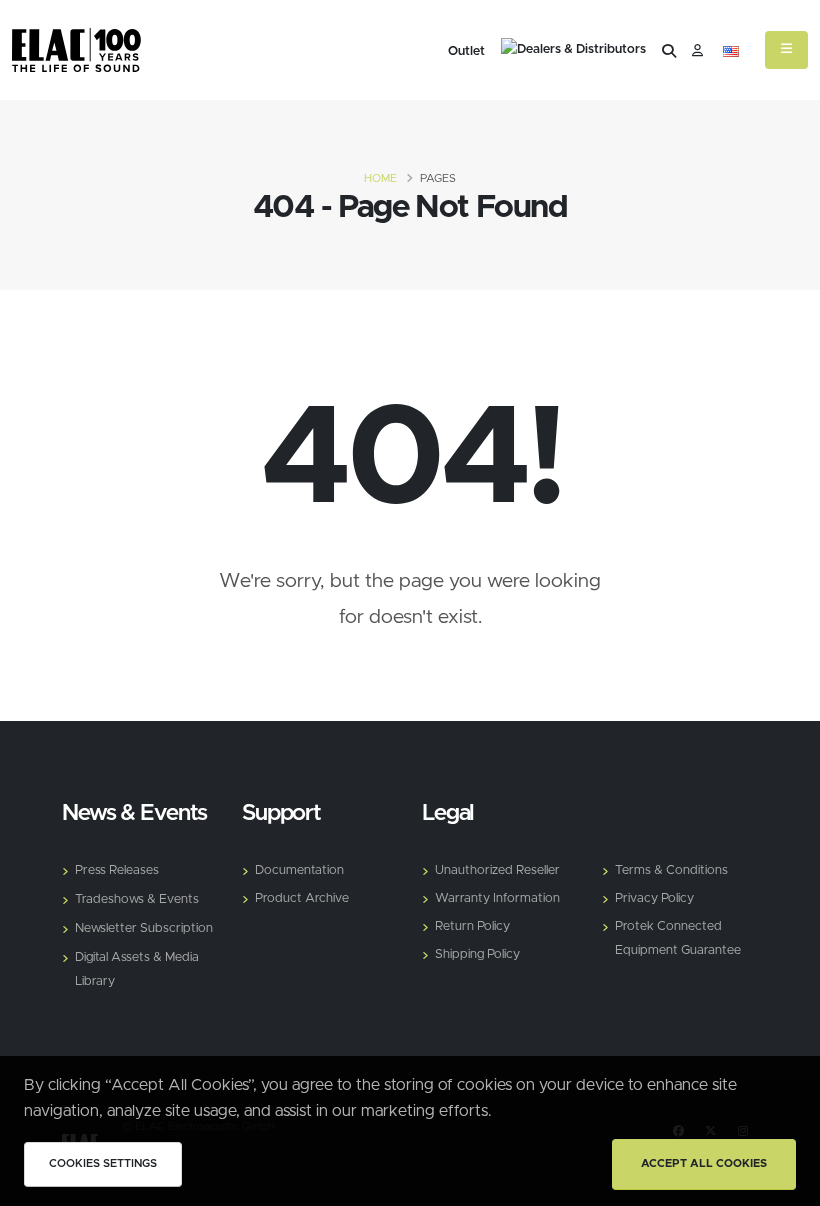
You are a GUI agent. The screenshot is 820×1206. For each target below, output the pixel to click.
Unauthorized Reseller (497, 870)
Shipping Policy (477, 954)
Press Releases (117, 870)
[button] (731, 52)
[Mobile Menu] (786, 50)
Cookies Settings (103, 1163)
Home (380, 178)
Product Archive (302, 898)
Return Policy (472, 926)
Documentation (299, 870)
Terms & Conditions (671, 870)
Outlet (466, 51)
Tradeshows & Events (137, 899)
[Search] (669, 52)
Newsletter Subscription (144, 928)
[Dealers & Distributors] (573, 52)
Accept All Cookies (704, 1163)
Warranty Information (497, 898)
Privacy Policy (654, 898)
